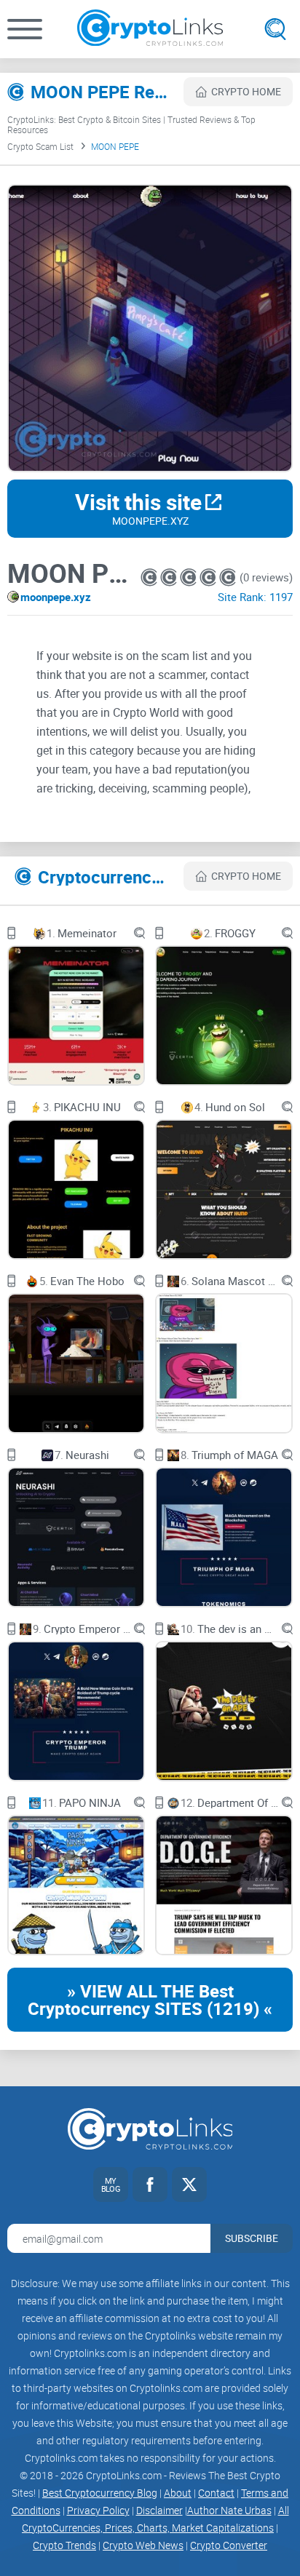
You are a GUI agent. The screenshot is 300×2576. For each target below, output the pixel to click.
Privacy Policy (98, 2510)
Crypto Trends (64, 2545)
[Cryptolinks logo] (150, 29)
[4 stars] (209, 577)
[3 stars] (190, 577)
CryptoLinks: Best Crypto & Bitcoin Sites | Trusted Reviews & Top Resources (131, 124)
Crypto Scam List (40, 146)
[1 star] (150, 577)
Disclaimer (159, 2510)
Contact (216, 2493)
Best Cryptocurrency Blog (100, 2493)
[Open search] (275, 29)
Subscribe (252, 2238)
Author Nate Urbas (229, 2510)
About (178, 2493)
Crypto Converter (229, 2545)
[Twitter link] (189, 2185)
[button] (25, 29)
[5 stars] (228, 577)
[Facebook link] (150, 2185)
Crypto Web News (143, 2545)
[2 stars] (170, 577)
